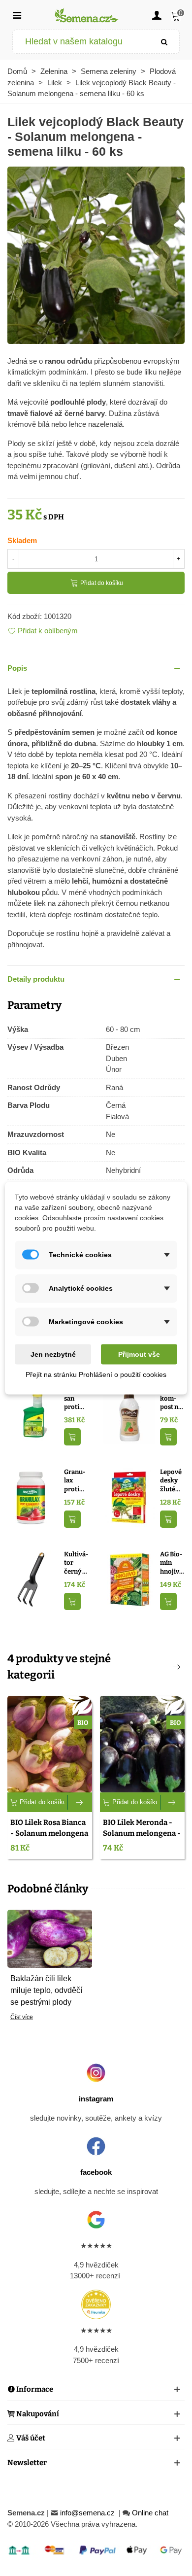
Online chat (150, 2513)
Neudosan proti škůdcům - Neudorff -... (76, 1399)
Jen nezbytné (53, 1354)
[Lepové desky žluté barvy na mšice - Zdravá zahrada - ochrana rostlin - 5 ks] (129, 1496)
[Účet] (157, 15)
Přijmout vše (139, 1354)
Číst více (22, 2017)
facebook (96, 2172)
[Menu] (17, 15)
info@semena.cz (88, 2513)
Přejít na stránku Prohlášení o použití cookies (96, 1374)
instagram (96, 2099)
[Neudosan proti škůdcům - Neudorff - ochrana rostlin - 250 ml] (33, 1414)
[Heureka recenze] (96, 2304)
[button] (96, 669)
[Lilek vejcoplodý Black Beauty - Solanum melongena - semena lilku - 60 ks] (96, 254)
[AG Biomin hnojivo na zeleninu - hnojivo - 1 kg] (129, 1579)
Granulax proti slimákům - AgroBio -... (76, 1481)
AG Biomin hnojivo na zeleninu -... (172, 1563)
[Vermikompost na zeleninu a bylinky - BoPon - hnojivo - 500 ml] (129, 1414)
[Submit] (164, 42)
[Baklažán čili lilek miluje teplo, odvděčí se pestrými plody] (50, 1938)
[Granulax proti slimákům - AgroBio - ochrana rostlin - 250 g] (33, 1496)
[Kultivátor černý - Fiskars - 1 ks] (33, 1579)
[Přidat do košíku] (72, 1437)
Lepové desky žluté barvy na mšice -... (171, 1481)
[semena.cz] (87, 15)
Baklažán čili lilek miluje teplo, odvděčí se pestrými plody (46, 1990)
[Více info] (80, 1802)
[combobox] (81, 42)
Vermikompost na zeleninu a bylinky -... (171, 1399)
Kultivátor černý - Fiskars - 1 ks (76, 1563)
